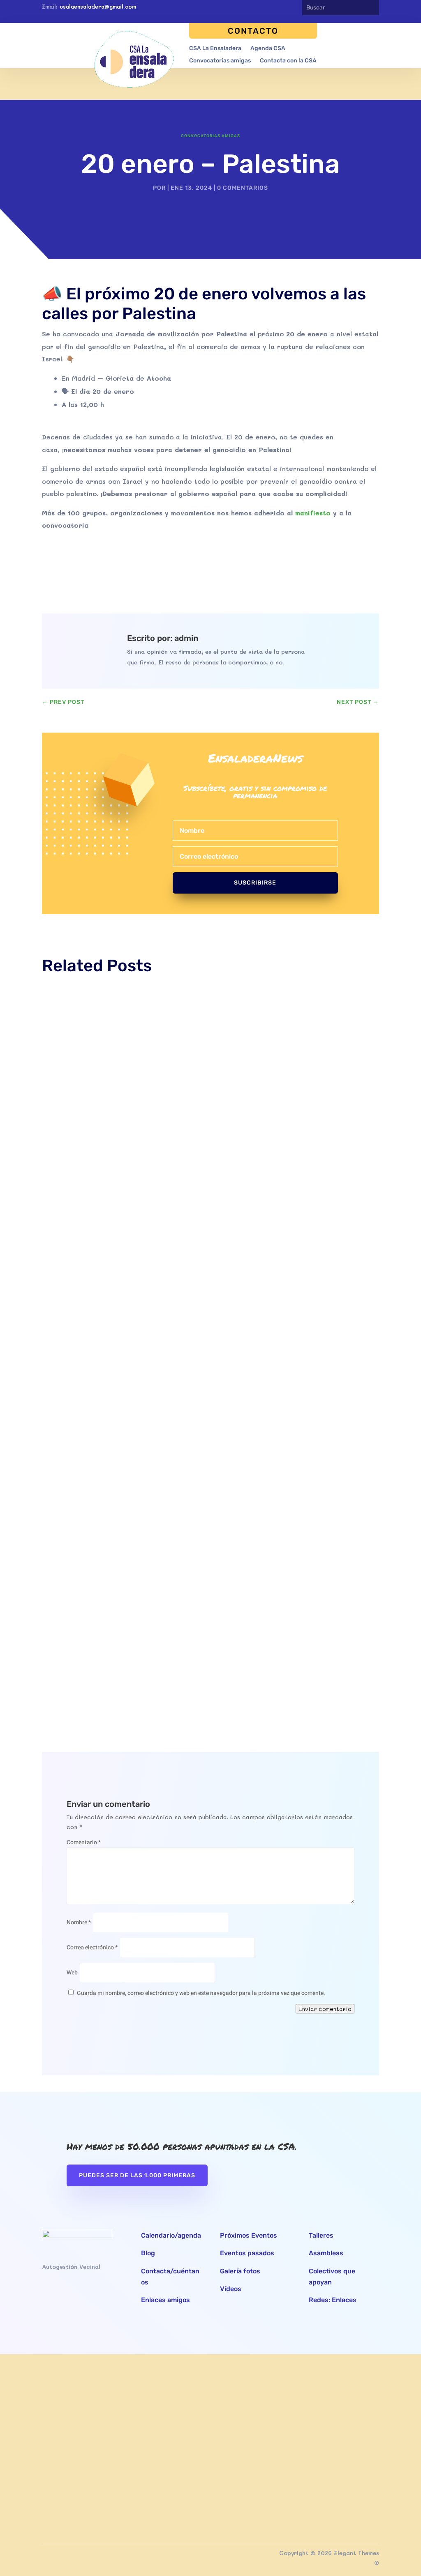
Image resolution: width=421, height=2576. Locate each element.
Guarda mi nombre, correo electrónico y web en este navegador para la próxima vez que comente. (201, 1993)
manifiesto (313, 513)
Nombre (79, 1922)
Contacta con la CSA (288, 61)
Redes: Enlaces (333, 2300)
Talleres (321, 2235)
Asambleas (326, 2253)
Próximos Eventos (249, 2235)
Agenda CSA (268, 49)
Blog (148, 2253)
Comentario (84, 1842)
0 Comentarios (243, 188)
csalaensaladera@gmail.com (98, 6)
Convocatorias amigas (220, 61)
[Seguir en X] (272, 8)
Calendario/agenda (171, 2235)
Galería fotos (240, 2271)
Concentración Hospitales (86, 1625)
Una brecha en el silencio (84, 1514)
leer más (64, 1257)
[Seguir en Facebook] (257, 8)
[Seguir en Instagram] (287, 8)
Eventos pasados (247, 2253)
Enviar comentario (325, 2009)
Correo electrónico (92, 1948)
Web (72, 1973)
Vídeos (231, 2289)
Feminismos (162, 1224)
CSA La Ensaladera (215, 49)
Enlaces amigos (165, 2300)
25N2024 (63, 1212)
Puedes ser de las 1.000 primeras (137, 2175)
